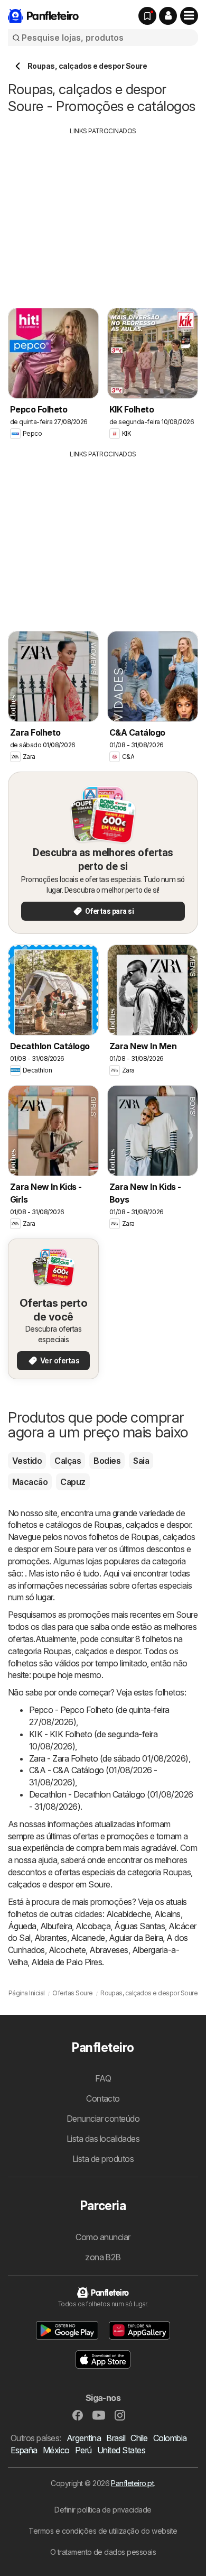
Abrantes (51, 1938)
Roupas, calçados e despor (142, 1525)
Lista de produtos (103, 2159)
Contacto (103, 2098)
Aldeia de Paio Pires (67, 1962)
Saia (141, 1461)
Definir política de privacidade (103, 2510)
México (56, 2450)
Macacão (30, 1482)
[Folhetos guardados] (147, 16)
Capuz (73, 1482)
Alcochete (67, 1950)
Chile (139, 2438)
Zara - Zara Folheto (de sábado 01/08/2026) (109, 1758)
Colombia (170, 2438)
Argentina (84, 2438)
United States (121, 2450)
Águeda (22, 1926)
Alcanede (88, 1938)
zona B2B (103, 2257)
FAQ (103, 2078)
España (24, 2450)
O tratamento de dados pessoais (103, 2552)
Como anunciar (103, 2237)
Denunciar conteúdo (103, 2119)
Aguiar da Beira (136, 1938)
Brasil (116, 2438)
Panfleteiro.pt (132, 2483)
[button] (168, 16)
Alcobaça (93, 1926)
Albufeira (56, 1926)
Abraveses (109, 1950)
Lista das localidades (103, 2139)
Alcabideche (128, 1914)
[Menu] (189, 16)
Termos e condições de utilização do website (103, 2531)
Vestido (27, 1461)
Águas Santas (139, 1926)
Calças (68, 1461)
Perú (83, 2450)
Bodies (107, 1461)
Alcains (167, 1914)
